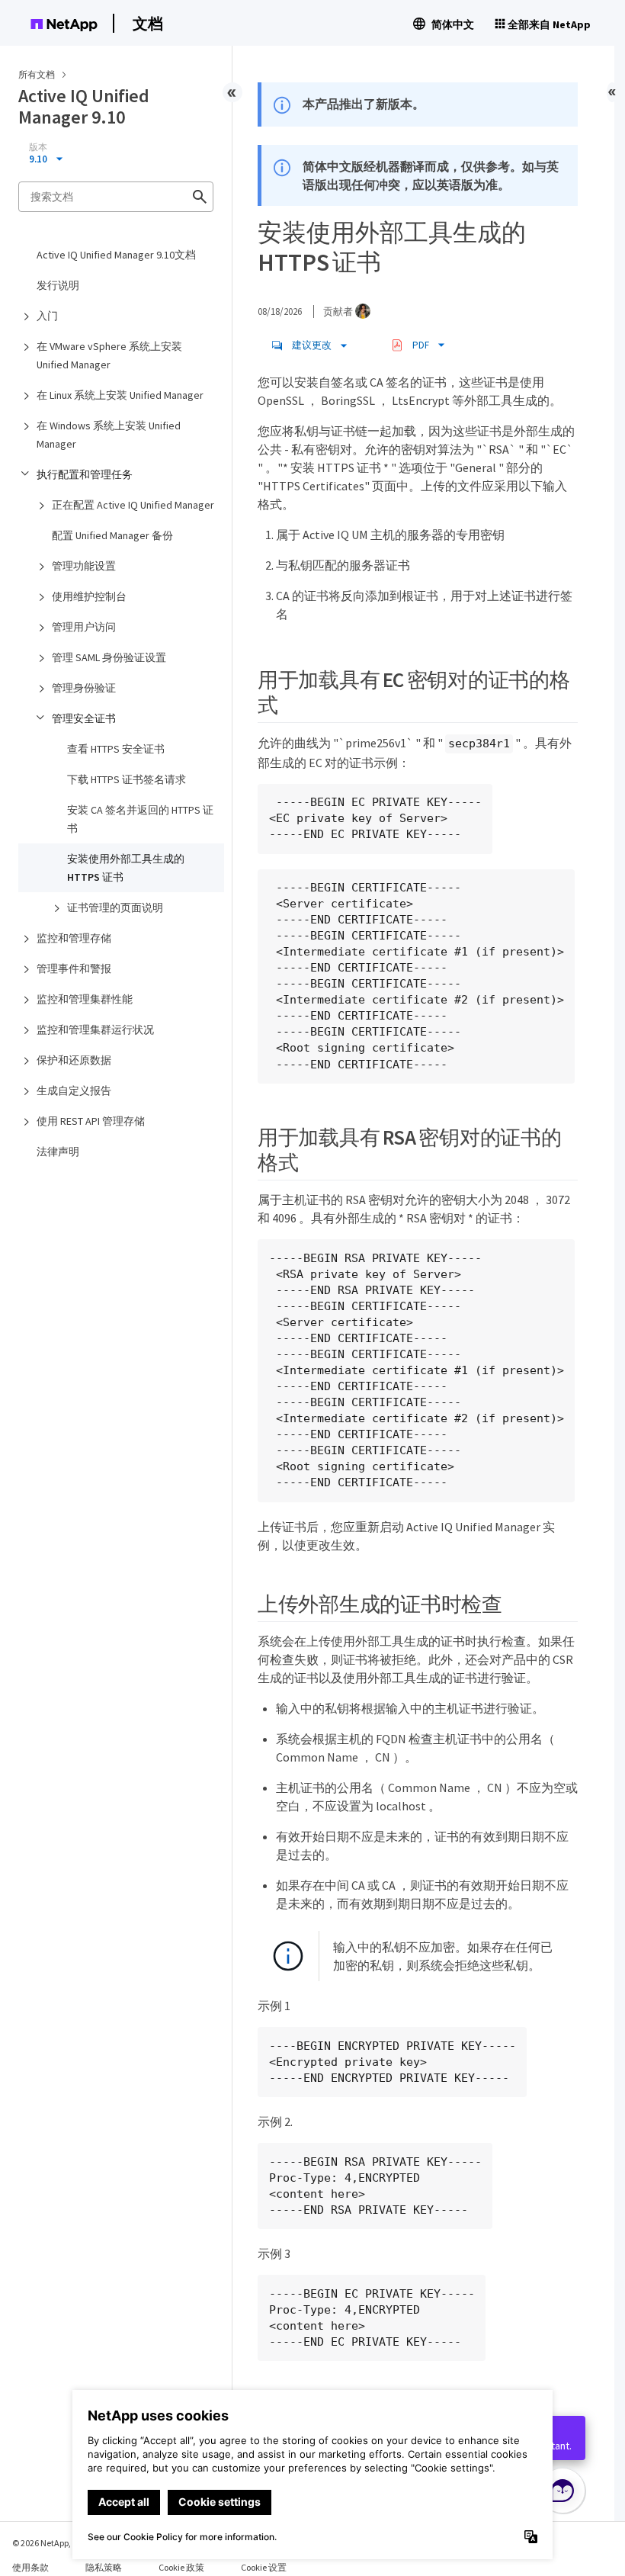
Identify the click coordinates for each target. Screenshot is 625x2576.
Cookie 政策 (181, 2567)
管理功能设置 (84, 566)
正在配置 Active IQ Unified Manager (133, 505)
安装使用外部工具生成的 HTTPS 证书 (126, 868)
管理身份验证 (84, 688)
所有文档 (37, 74)
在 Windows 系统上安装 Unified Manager (109, 435)
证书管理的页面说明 (115, 907)
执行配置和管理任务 (85, 474)
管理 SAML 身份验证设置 (109, 657)
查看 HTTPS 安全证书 (116, 749)
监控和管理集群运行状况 (95, 1029)
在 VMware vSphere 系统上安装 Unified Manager (109, 355)
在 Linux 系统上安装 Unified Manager (120, 395)
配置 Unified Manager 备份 (112, 535)
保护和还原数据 (74, 1060)
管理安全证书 (84, 718)
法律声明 (58, 1151)
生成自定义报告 (74, 1090)
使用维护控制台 (89, 596)
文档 (148, 23)
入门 (47, 316)
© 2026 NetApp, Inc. (50, 2543)
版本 (38, 147)
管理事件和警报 (74, 968)
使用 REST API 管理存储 (91, 1121)
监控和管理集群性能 (85, 999)
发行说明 (58, 285)
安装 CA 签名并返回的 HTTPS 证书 (140, 819)
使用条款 (30, 2567)
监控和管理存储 (74, 938)
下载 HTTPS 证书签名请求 (127, 779)
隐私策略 (104, 2567)
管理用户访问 (84, 627)
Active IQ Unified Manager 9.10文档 (116, 255)
